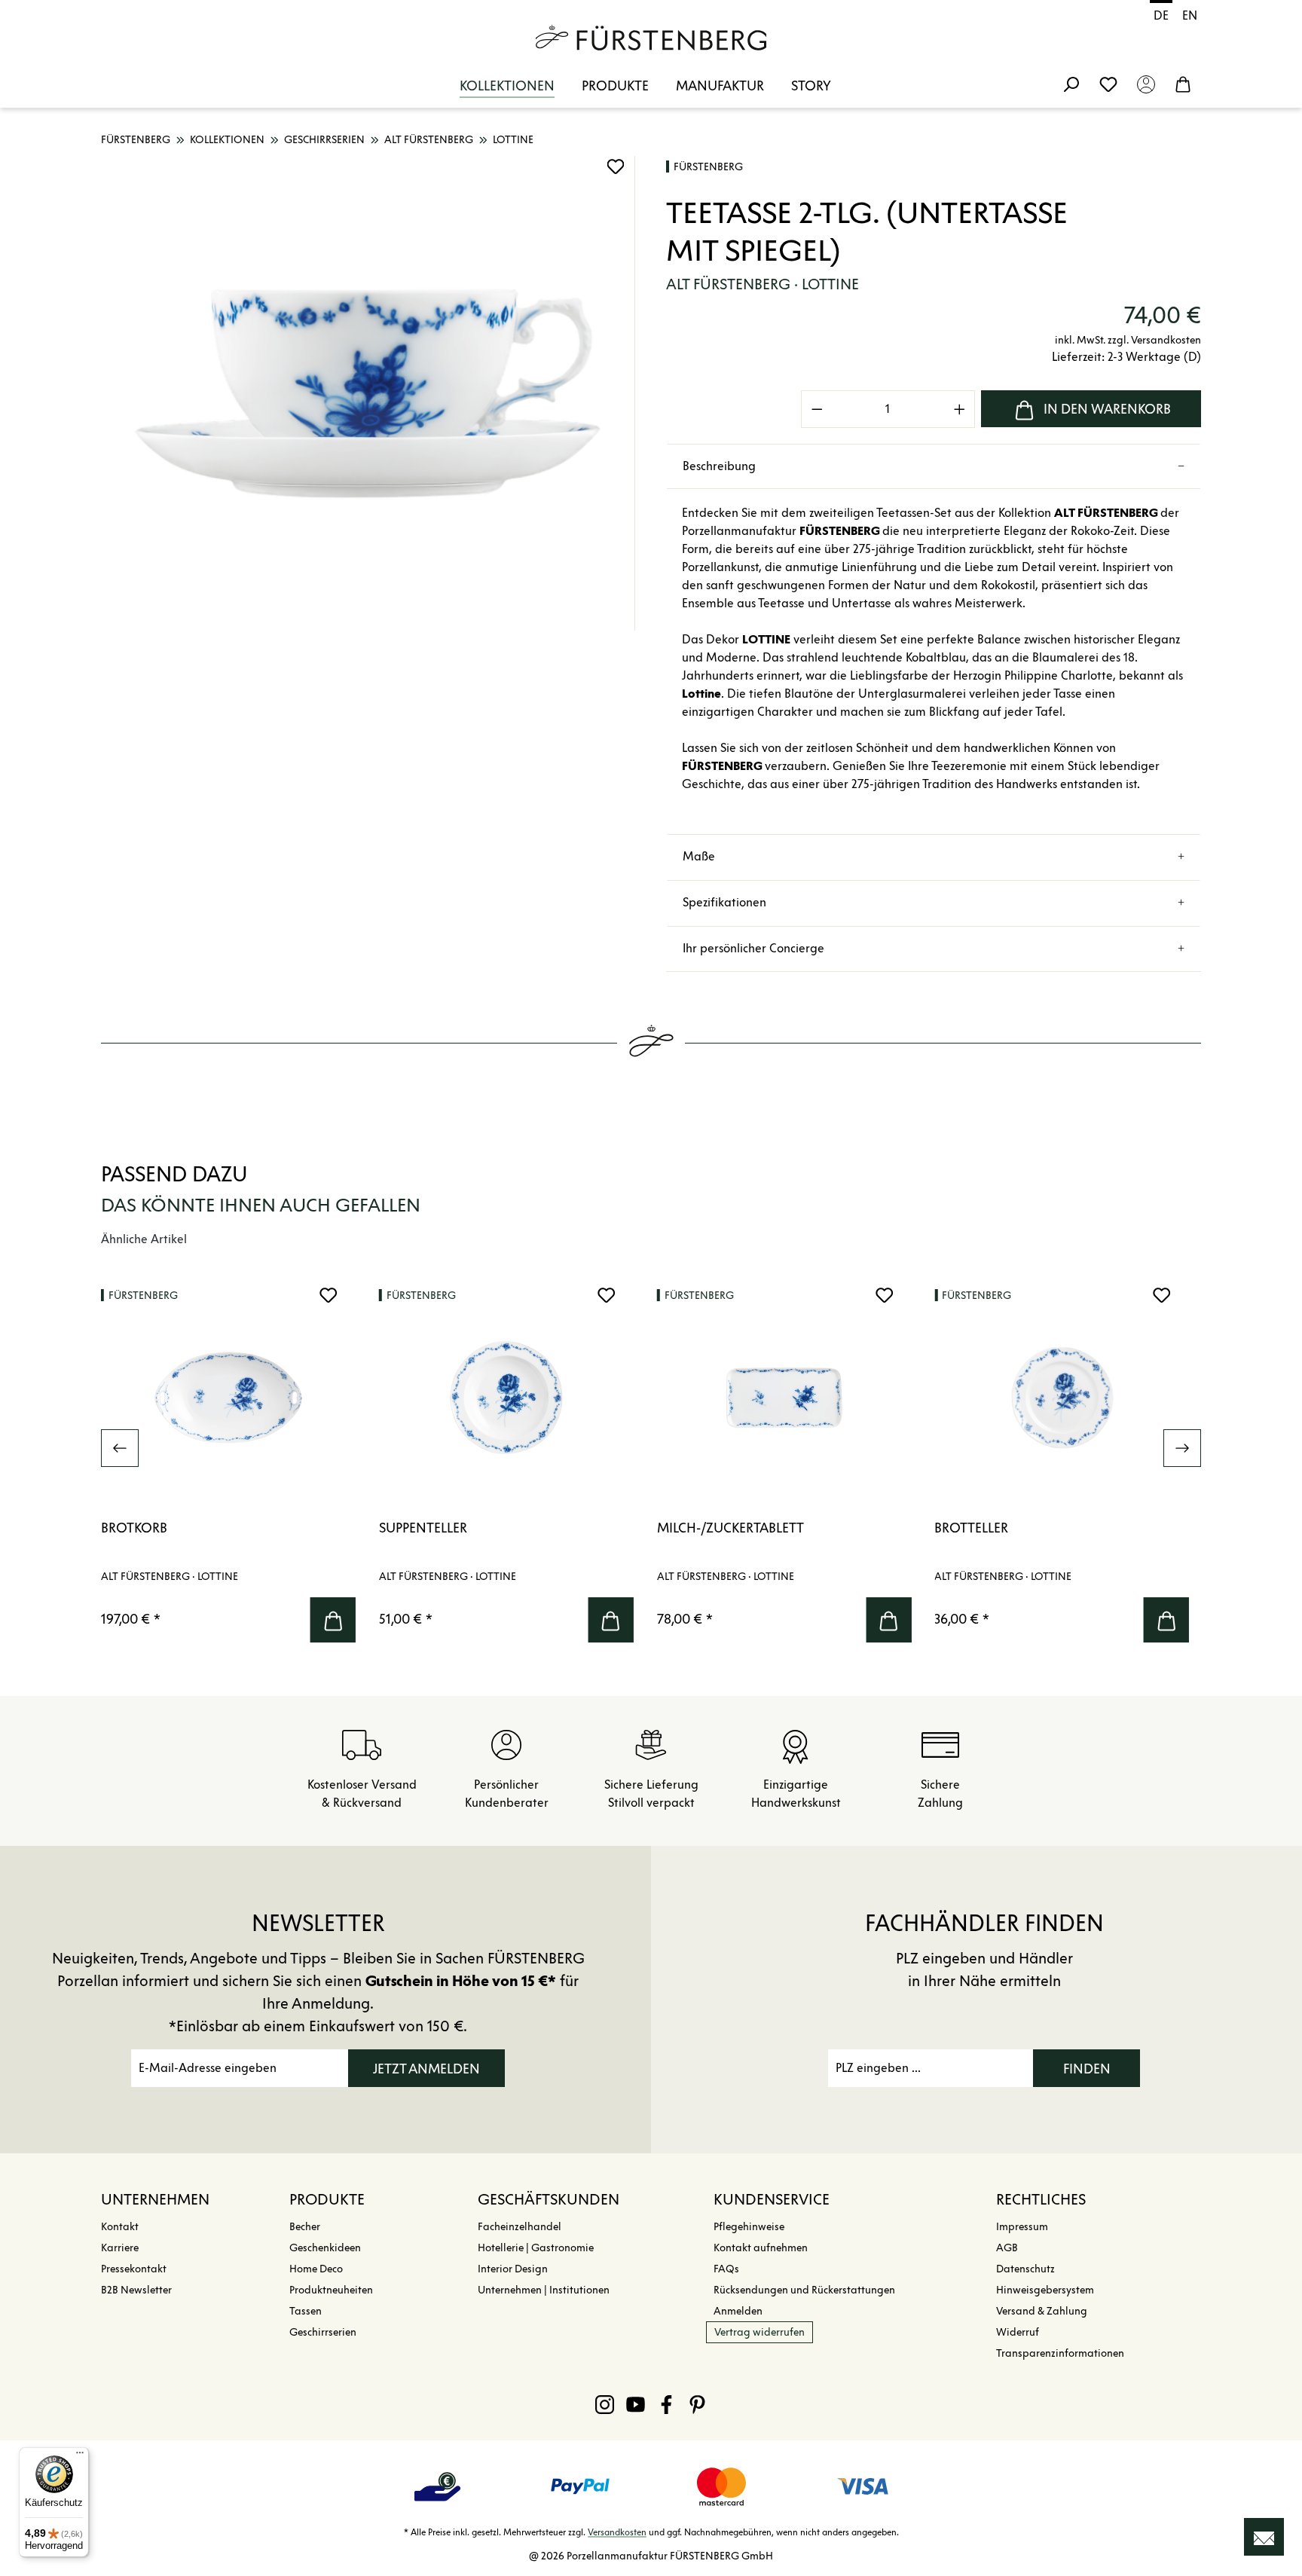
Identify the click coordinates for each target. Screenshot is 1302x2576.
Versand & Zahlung (1042, 2311)
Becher (305, 2227)
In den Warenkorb (1107, 409)
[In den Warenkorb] (333, 1620)
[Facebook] (666, 2404)
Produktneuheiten (331, 2290)
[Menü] (80, 2456)
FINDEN (1087, 2069)
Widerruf (1018, 2332)
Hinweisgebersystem (1045, 2290)
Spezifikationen (724, 902)
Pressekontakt (134, 2269)
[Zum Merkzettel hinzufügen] (616, 167)
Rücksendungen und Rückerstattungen (804, 2290)
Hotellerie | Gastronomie (536, 2248)
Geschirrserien (323, 2332)
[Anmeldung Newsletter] (1264, 2537)
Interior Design (513, 2269)
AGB (1007, 2248)
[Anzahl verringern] (817, 409)
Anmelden (738, 2311)
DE (1161, 15)
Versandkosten (617, 2532)
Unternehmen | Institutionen (544, 2290)
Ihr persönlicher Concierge (753, 948)
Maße (699, 856)
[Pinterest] (697, 2404)
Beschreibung (719, 466)
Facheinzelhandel (520, 2227)
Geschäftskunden (549, 2199)
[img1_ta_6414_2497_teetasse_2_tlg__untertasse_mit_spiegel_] (368, 393)
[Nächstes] (1182, 1448)
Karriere (120, 2248)
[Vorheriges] (120, 1448)
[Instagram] (605, 2404)
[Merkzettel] (1108, 84)
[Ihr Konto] (1146, 84)
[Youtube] (636, 2404)
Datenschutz (1025, 2269)
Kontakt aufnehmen (761, 2248)
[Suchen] (1071, 84)
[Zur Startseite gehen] (651, 38)
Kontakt (120, 2227)
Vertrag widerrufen (759, 2332)
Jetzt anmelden (426, 2069)
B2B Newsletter (136, 2290)
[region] (368, 393)
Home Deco (316, 2269)
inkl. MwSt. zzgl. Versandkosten (1128, 340)
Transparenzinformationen (1060, 2353)
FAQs (726, 2269)
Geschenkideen (325, 2248)
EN (1190, 15)
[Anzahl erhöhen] (960, 409)
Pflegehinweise (749, 2227)
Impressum (1022, 2227)
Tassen (306, 2311)
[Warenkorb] (1183, 84)
